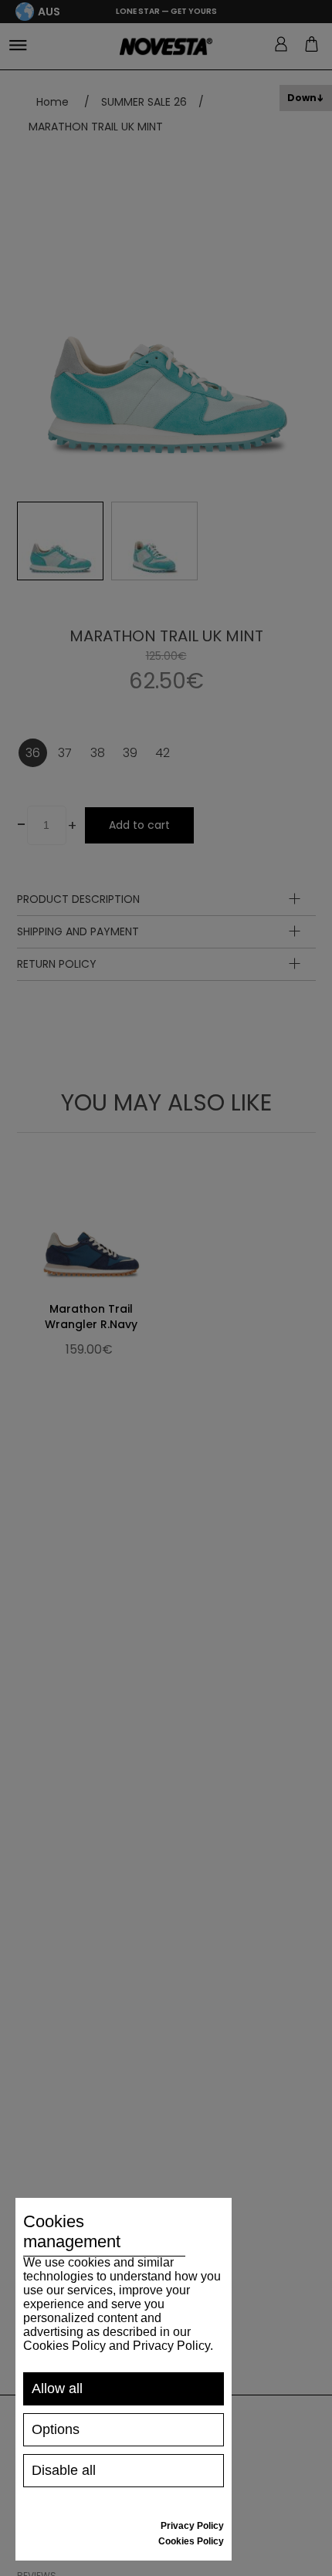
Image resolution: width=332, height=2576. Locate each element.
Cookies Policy (191, 2541)
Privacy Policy (192, 2526)
